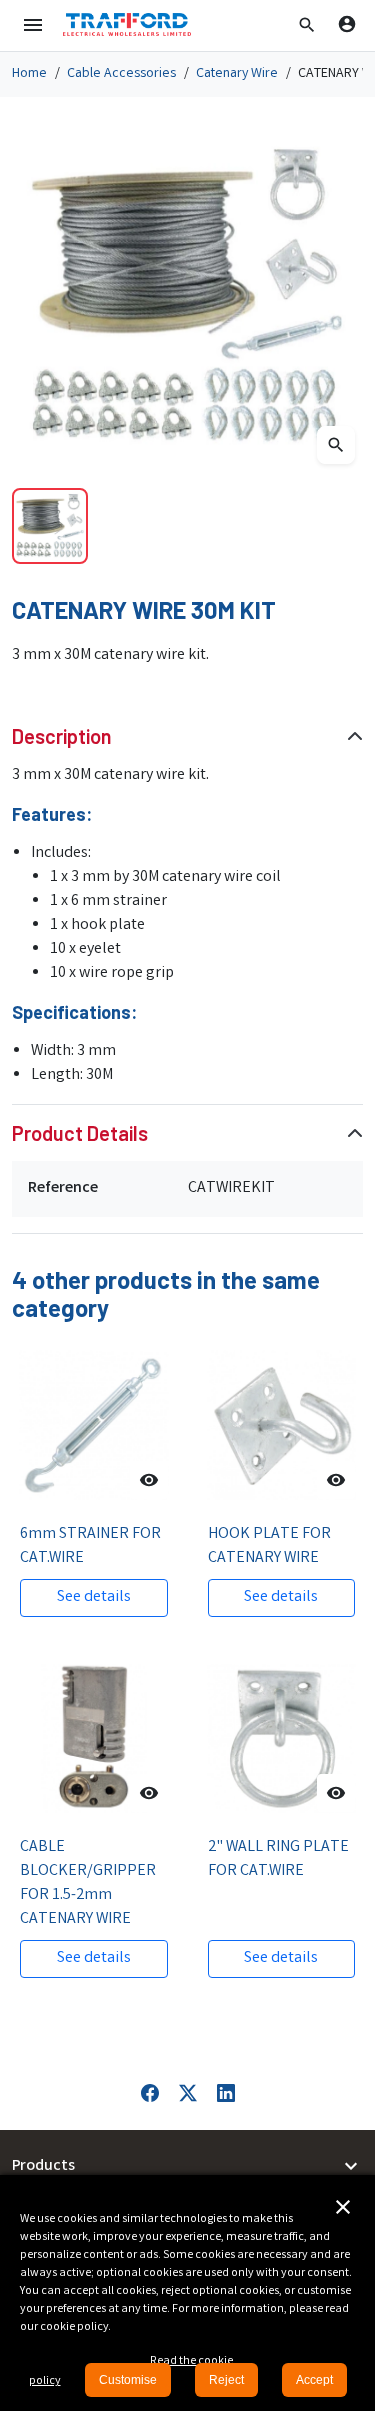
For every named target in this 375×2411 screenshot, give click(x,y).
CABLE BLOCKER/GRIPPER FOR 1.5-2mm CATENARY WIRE (88, 1883)
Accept (314, 2380)
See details (94, 1597)
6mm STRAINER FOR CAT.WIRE (90, 1546)
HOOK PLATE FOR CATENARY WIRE (269, 1546)
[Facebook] (150, 2093)
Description (62, 736)
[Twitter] (188, 2093)
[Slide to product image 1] (50, 526)
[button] (307, 25)
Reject (226, 2380)
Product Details (80, 1133)
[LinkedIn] (226, 2093)
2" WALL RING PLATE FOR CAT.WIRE (278, 1859)
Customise (128, 2380)
